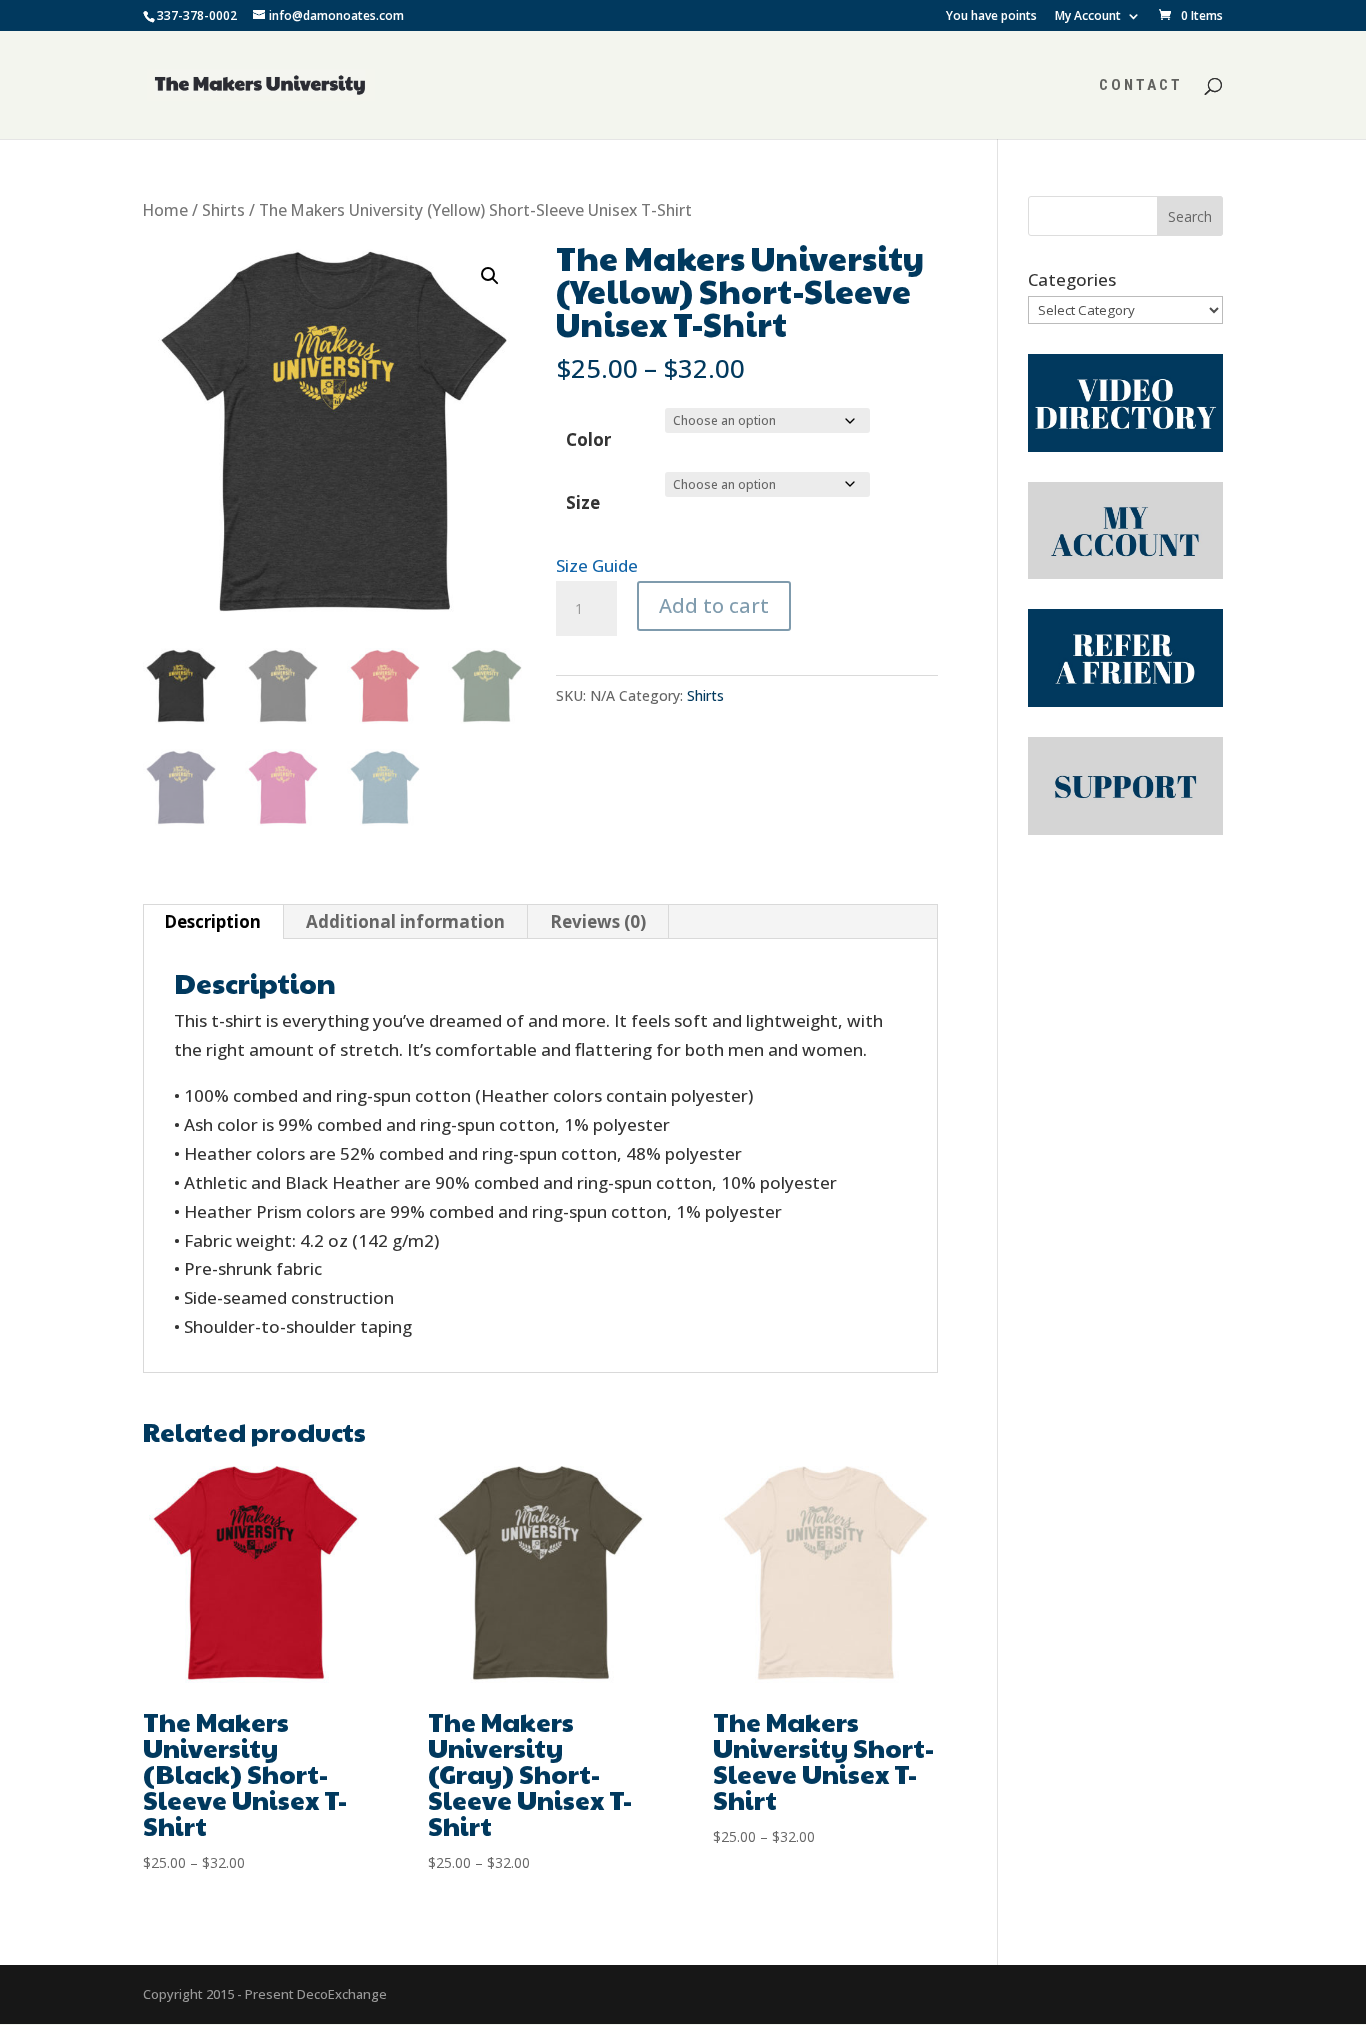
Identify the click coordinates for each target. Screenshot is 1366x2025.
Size (583, 502)
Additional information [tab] (405, 921)
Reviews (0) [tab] (598, 921)
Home (165, 210)
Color (588, 439)
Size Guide (597, 565)
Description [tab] (212, 921)
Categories (1072, 279)
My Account (1088, 17)
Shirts (223, 210)
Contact (1141, 86)
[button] (490, 276)
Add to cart (714, 605)
